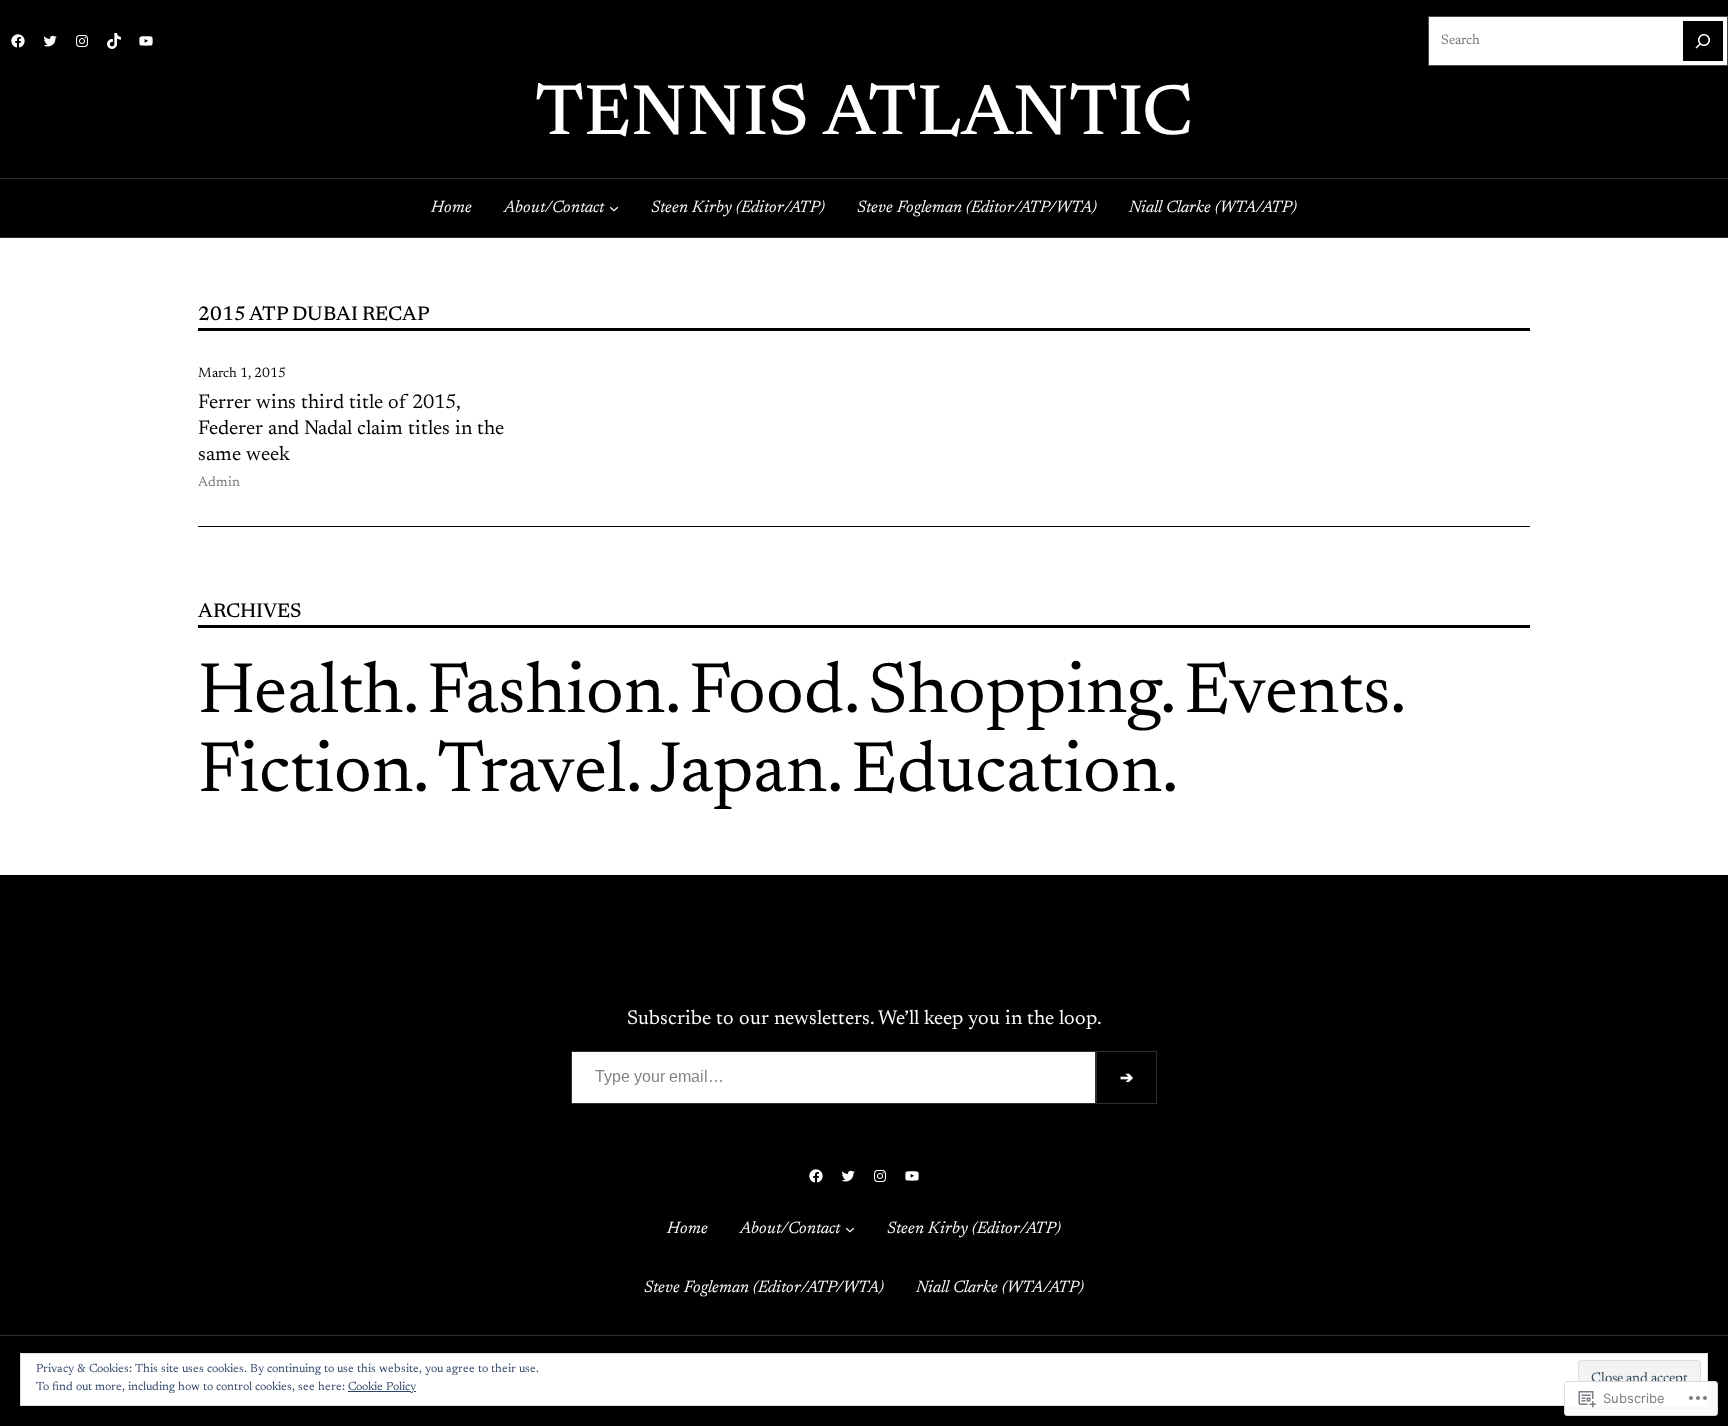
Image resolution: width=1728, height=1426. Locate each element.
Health (300, 695)
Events (1287, 695)
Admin (219, 483)
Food (766, 695)
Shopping (1014, 695)
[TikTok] (114, 41)
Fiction (305, 774)
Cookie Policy (382, 1387)
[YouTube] (146, 41)
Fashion (546, 695)
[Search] (1703, 41)
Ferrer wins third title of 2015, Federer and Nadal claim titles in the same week (351, 429)
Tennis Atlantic (864, 117)
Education (1006, 774)
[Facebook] (18, 41)
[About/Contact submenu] (614, 208)
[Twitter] (50, 41)
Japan (738, 774)
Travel (531, 774)
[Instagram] (82, 41)
